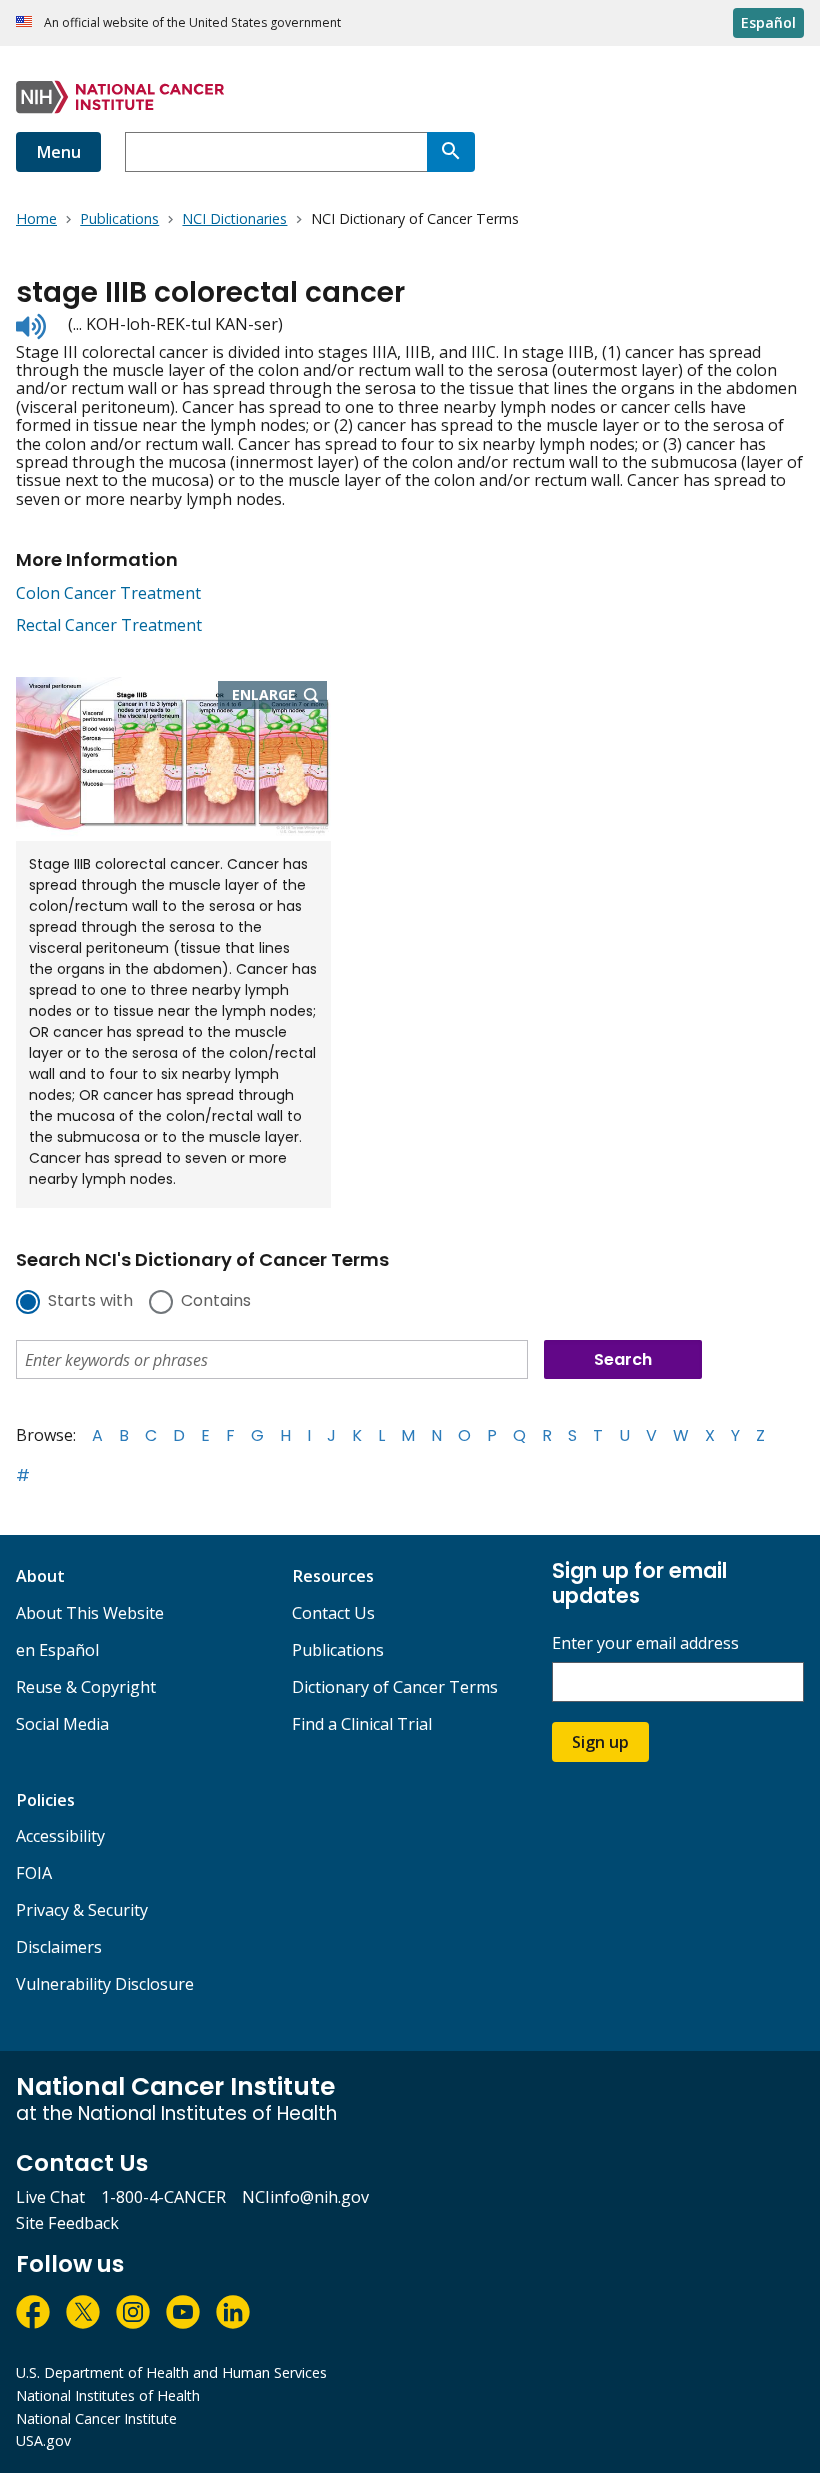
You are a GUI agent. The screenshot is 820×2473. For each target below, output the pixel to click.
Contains (216, 1302)
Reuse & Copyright (86, 1687)
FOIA (34, 1873)
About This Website (90, 1613)
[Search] (451, 152)
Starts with (90, 1302)
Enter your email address (645, 1643)
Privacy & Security (82, 1910)
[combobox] (276, 152)
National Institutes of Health (108, 2395)
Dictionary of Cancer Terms (395, 1687)
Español (768, 22)
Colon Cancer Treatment (108, 593)
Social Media (62, 1724)
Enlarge (280, 696)
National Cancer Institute (96, 2418)
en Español (57, 1650)
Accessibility (60, 1836)
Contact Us (333, 1613)
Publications (338, 1650)
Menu (58, 152)
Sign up (600, 1742)
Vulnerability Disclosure (105, 1984)
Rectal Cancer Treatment (109, 625)
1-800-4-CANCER (163, 2197)
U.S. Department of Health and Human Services (171, 2372)
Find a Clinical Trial (362, 1724)
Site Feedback (67, 2223)
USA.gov (43, 2440)
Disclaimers (59, 1947)
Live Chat (50, 2197)
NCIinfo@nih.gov (305, 2197)
